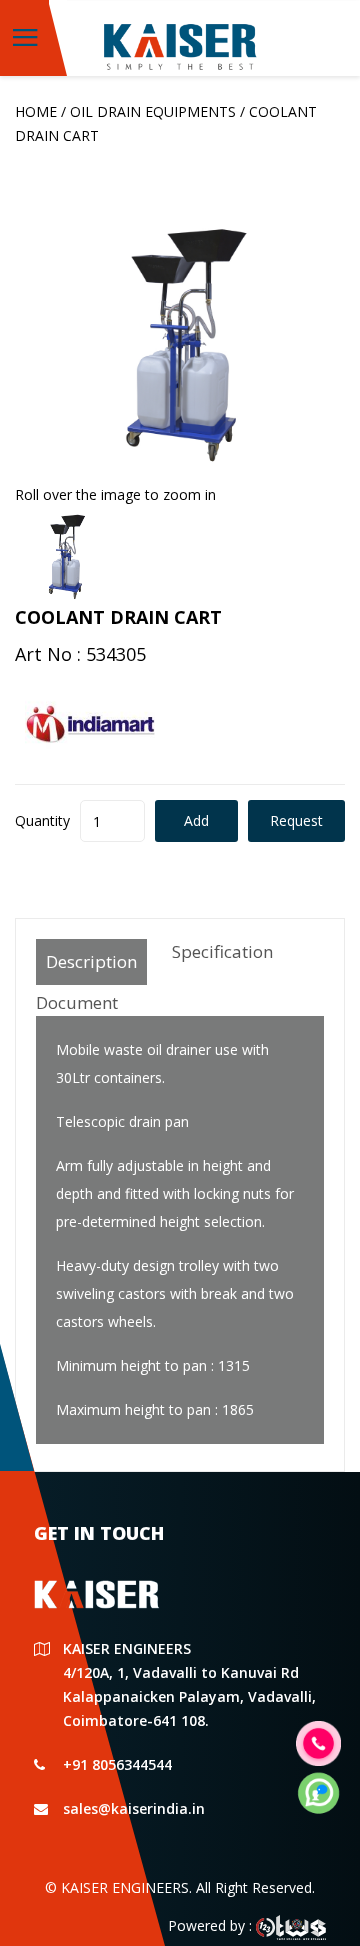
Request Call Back (296, 826)
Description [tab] (91, 961)
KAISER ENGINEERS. (126, 1887)
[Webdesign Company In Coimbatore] (291, 1925)
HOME (36, 111)
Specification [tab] (222, 951)
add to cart (196, 826)
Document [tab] (77, 1002)
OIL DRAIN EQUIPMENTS (153, 111)
